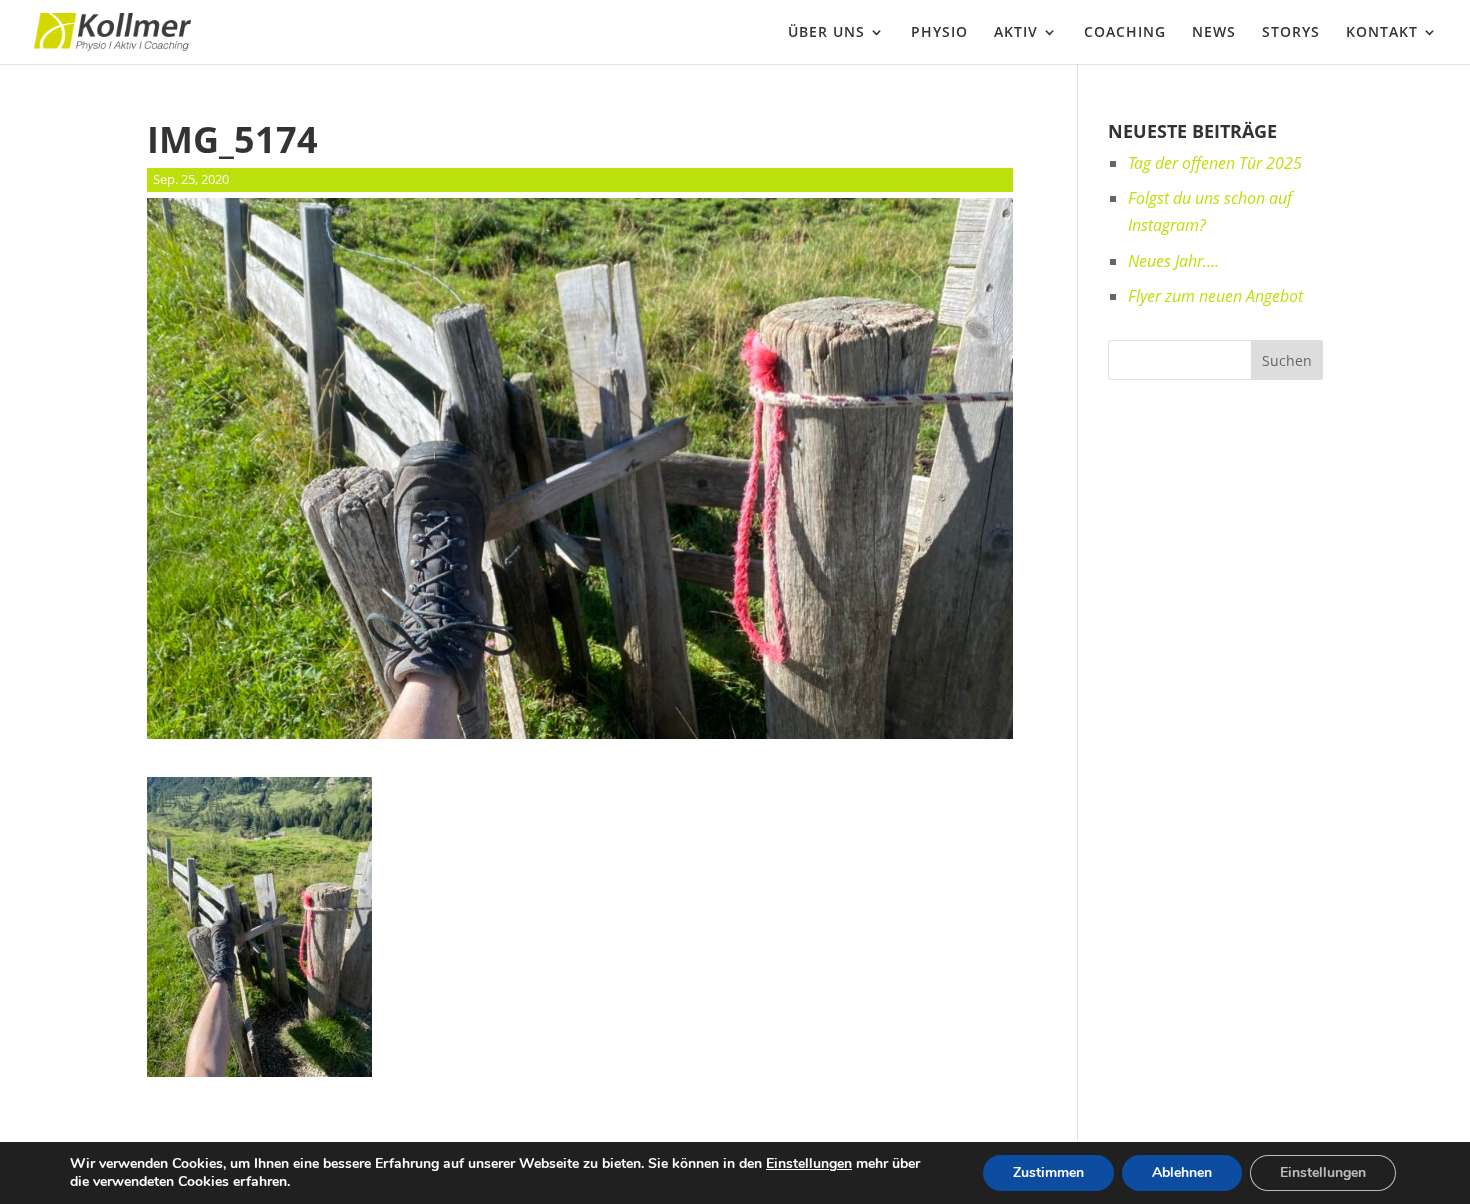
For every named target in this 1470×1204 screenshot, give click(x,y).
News (1214, 33)
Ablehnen (1182, 1172)
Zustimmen (1048, 1172)
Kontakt (1382, 33)
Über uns (826, 33)
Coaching (1125, 33)
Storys (1291, 33)
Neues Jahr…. (1173, 261)
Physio (939, 33)
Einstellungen (809, 1164)
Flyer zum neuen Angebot (1215, 296)
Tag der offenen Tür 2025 (1215, 163)
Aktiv (1016, 33)
